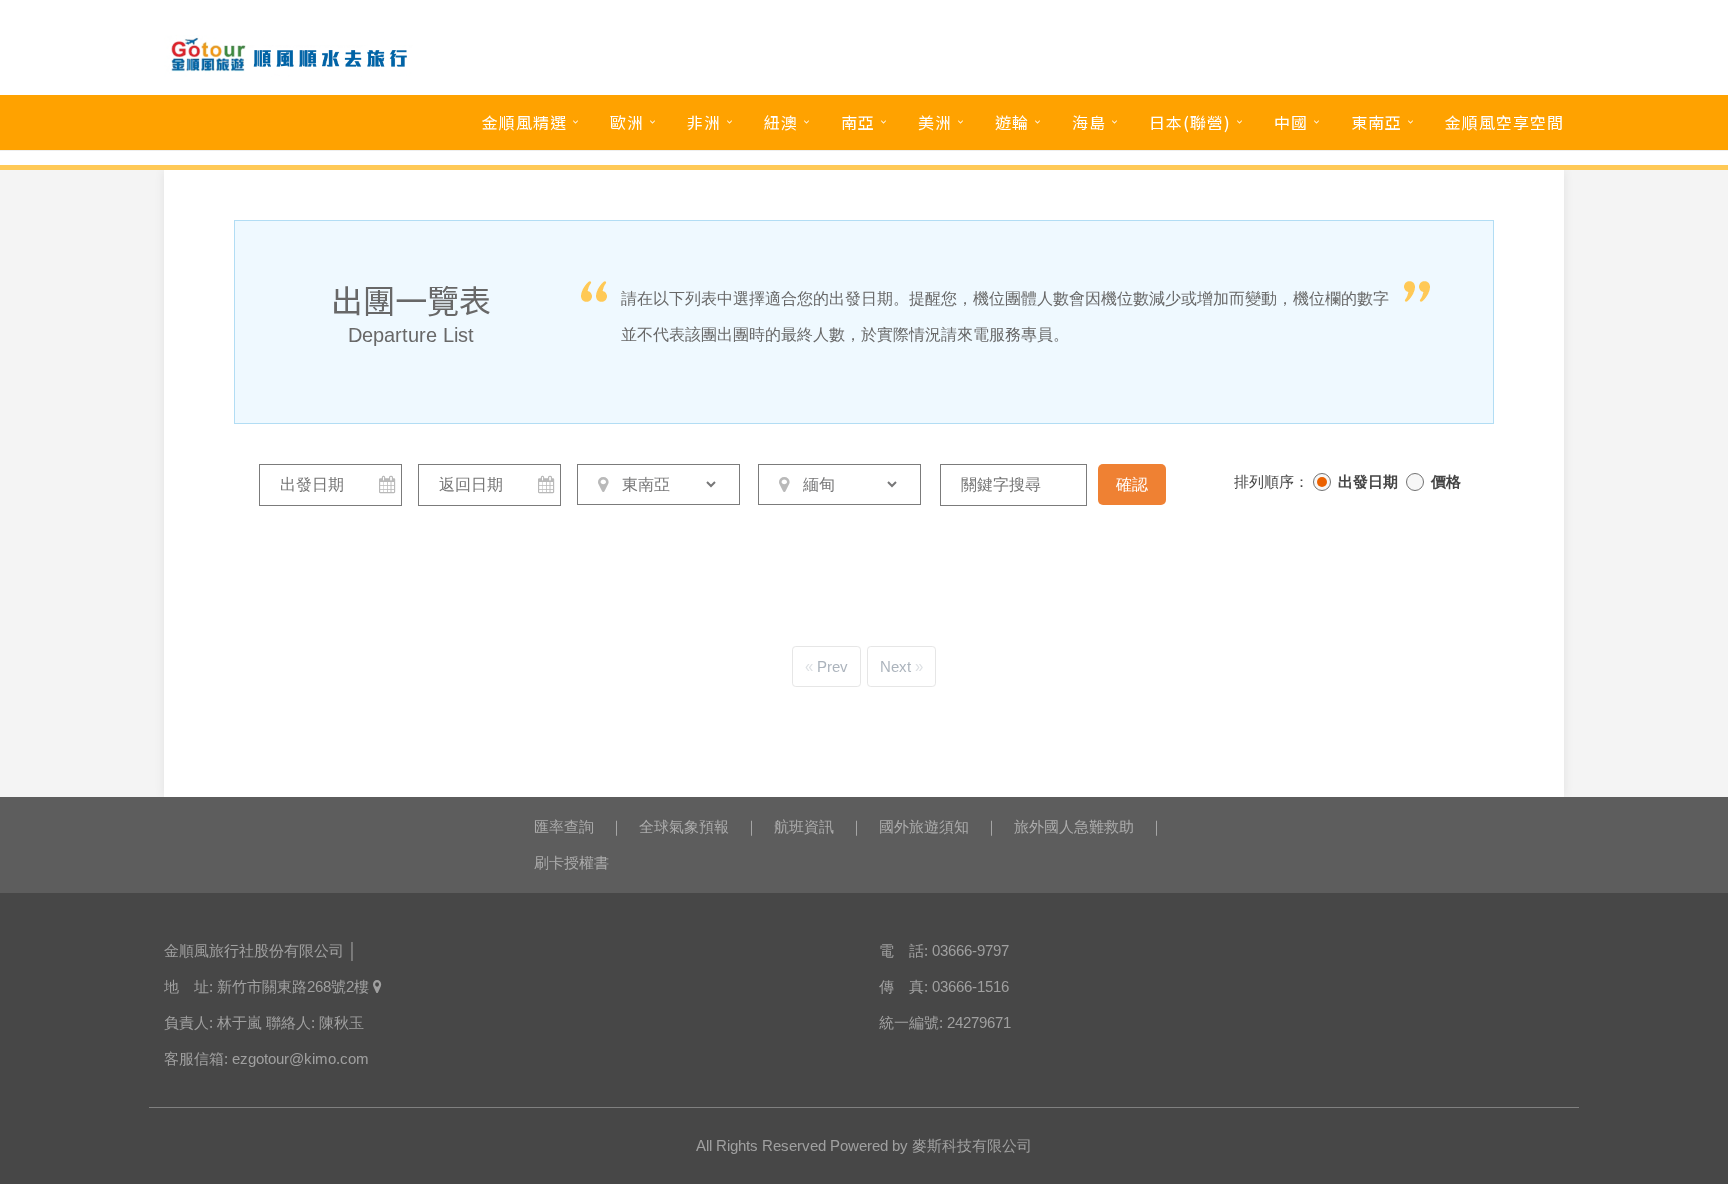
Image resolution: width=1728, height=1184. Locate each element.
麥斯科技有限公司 (972, 1145)
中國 (1291, 122)
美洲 (935, 122)
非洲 (704, 122)
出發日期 (1368, 481)
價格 (1446, 481)
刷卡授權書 (571, 862)
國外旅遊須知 (924, 826)
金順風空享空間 (1504, 122)
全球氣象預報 (684, 826)
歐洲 (627, 122)
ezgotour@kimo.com (300, 1058)
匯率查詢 (564, 826)
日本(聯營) (1190, 122)
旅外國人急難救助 (1074, 826)
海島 (1089, 122)
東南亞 (1376, 122)
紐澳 (781, 122)
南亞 (858, 122)
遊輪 (1012, 122)
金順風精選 (524, 122)
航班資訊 (804, 826)
